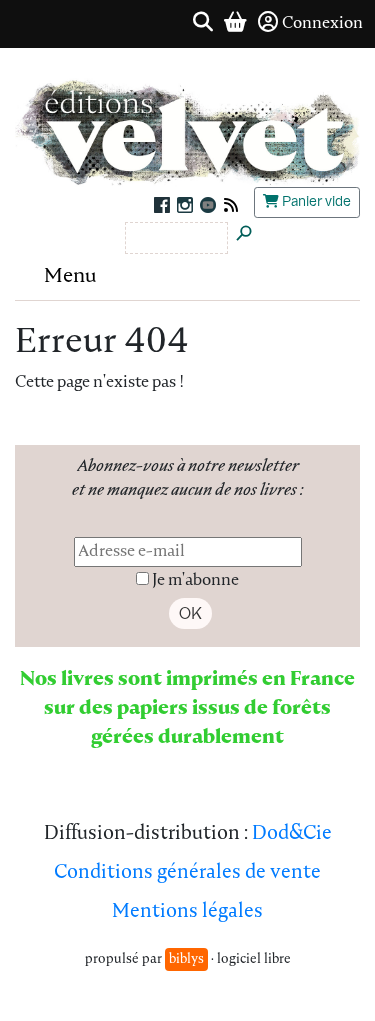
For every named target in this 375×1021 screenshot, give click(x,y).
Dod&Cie (292, 834)
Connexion (322, 24)
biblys (186, 959)
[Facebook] (161, 205)
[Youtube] (207, 205)
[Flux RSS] (229, 205)
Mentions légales (187, 912)
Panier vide (315, 202)
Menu (70, 277)
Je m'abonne (195, 581)
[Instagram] (184, 205)
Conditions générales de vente (187, 873)
